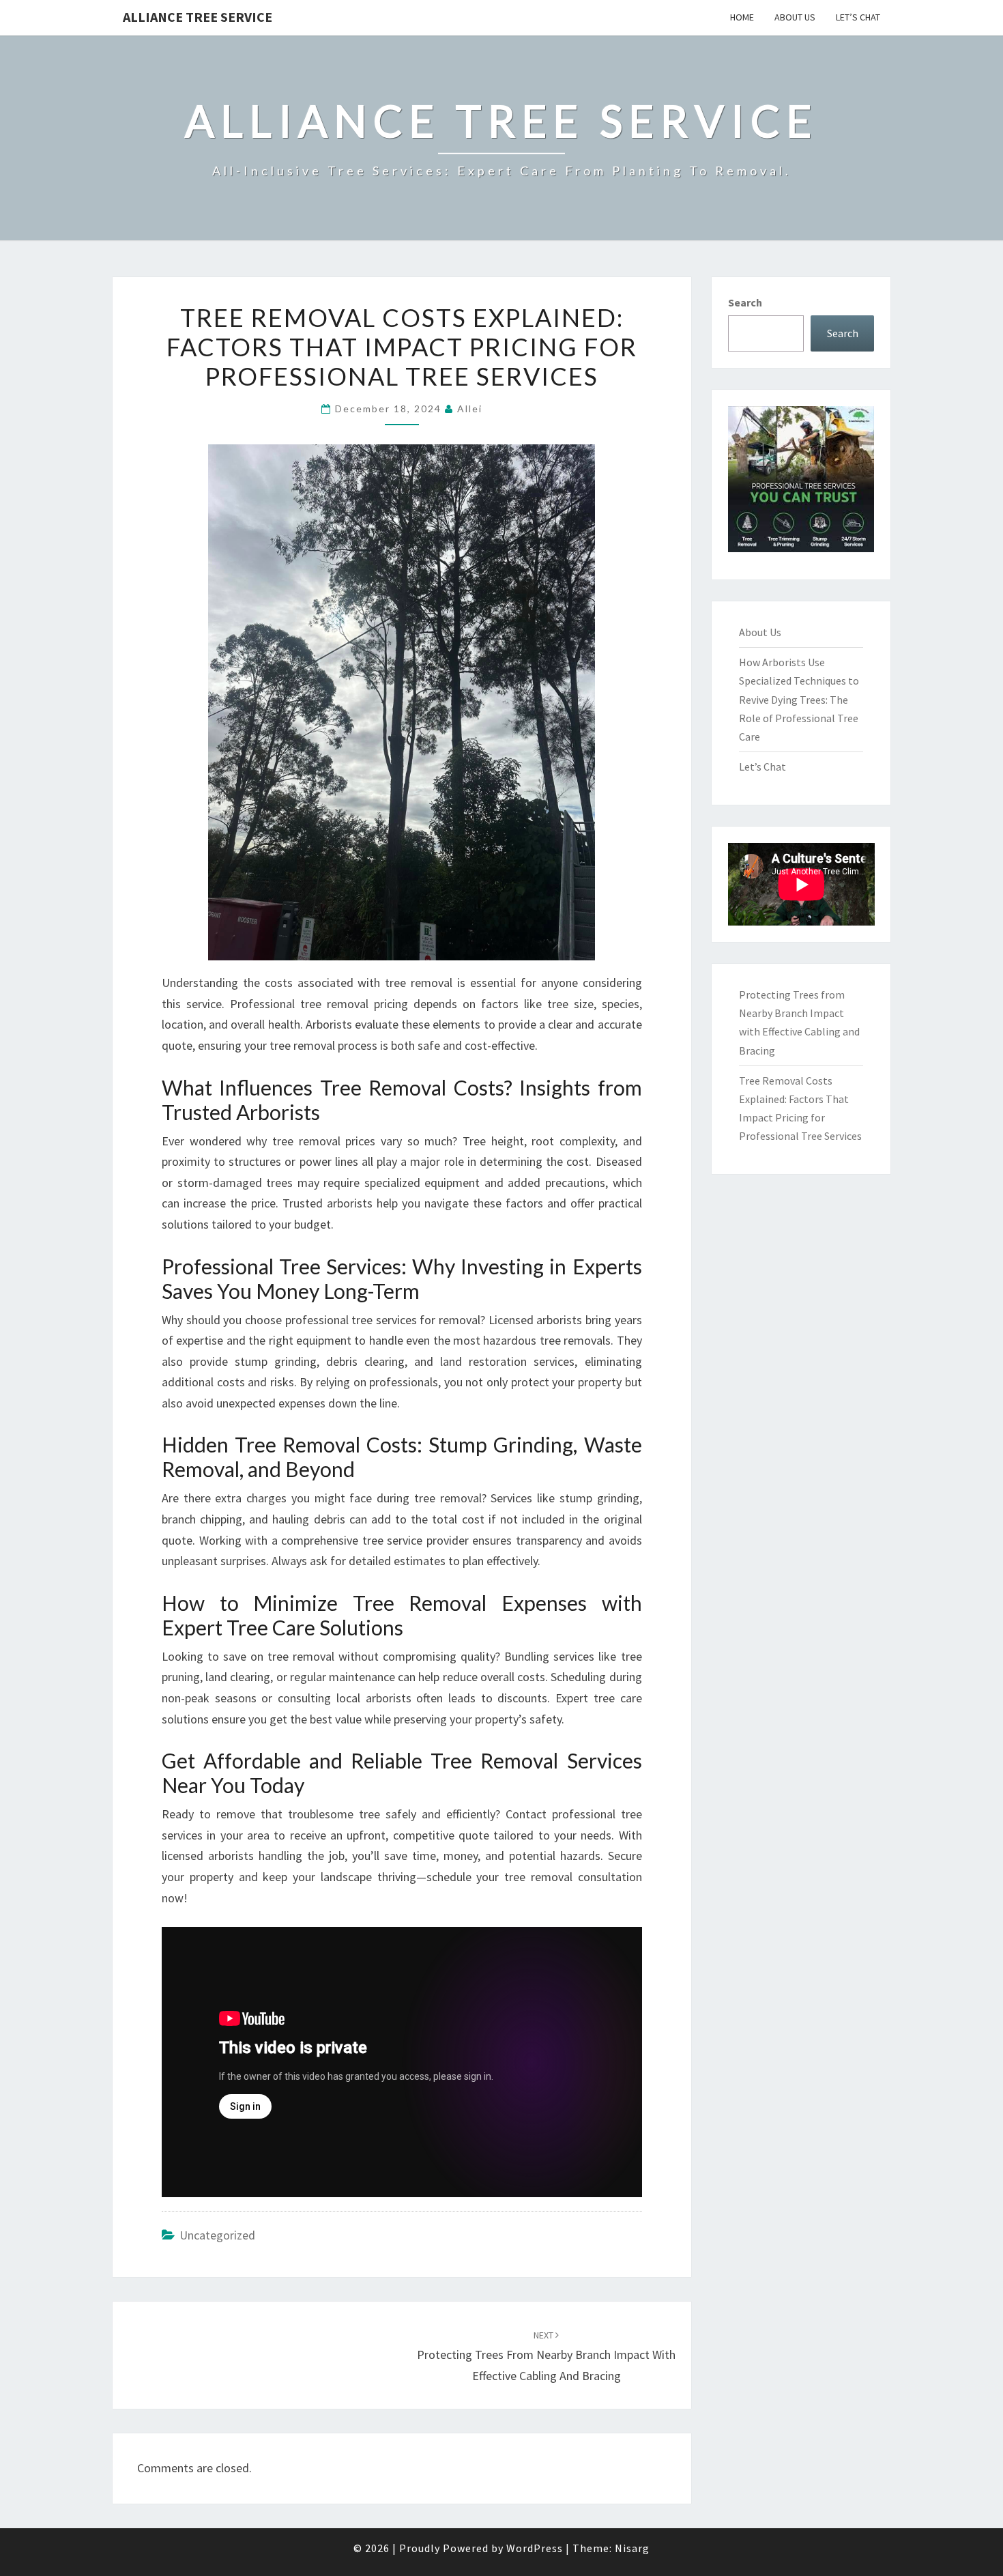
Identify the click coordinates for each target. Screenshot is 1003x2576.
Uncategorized (217, 2235)
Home (742, 17)
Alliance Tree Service (198, 17)
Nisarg (632, 2548)
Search (745, 302)
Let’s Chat (858, 17)
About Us (795, 17)
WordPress (535, 2548)
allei (470, 409)
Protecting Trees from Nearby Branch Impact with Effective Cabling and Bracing (546, 2356)
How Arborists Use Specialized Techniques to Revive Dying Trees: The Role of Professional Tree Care (799, 699)
